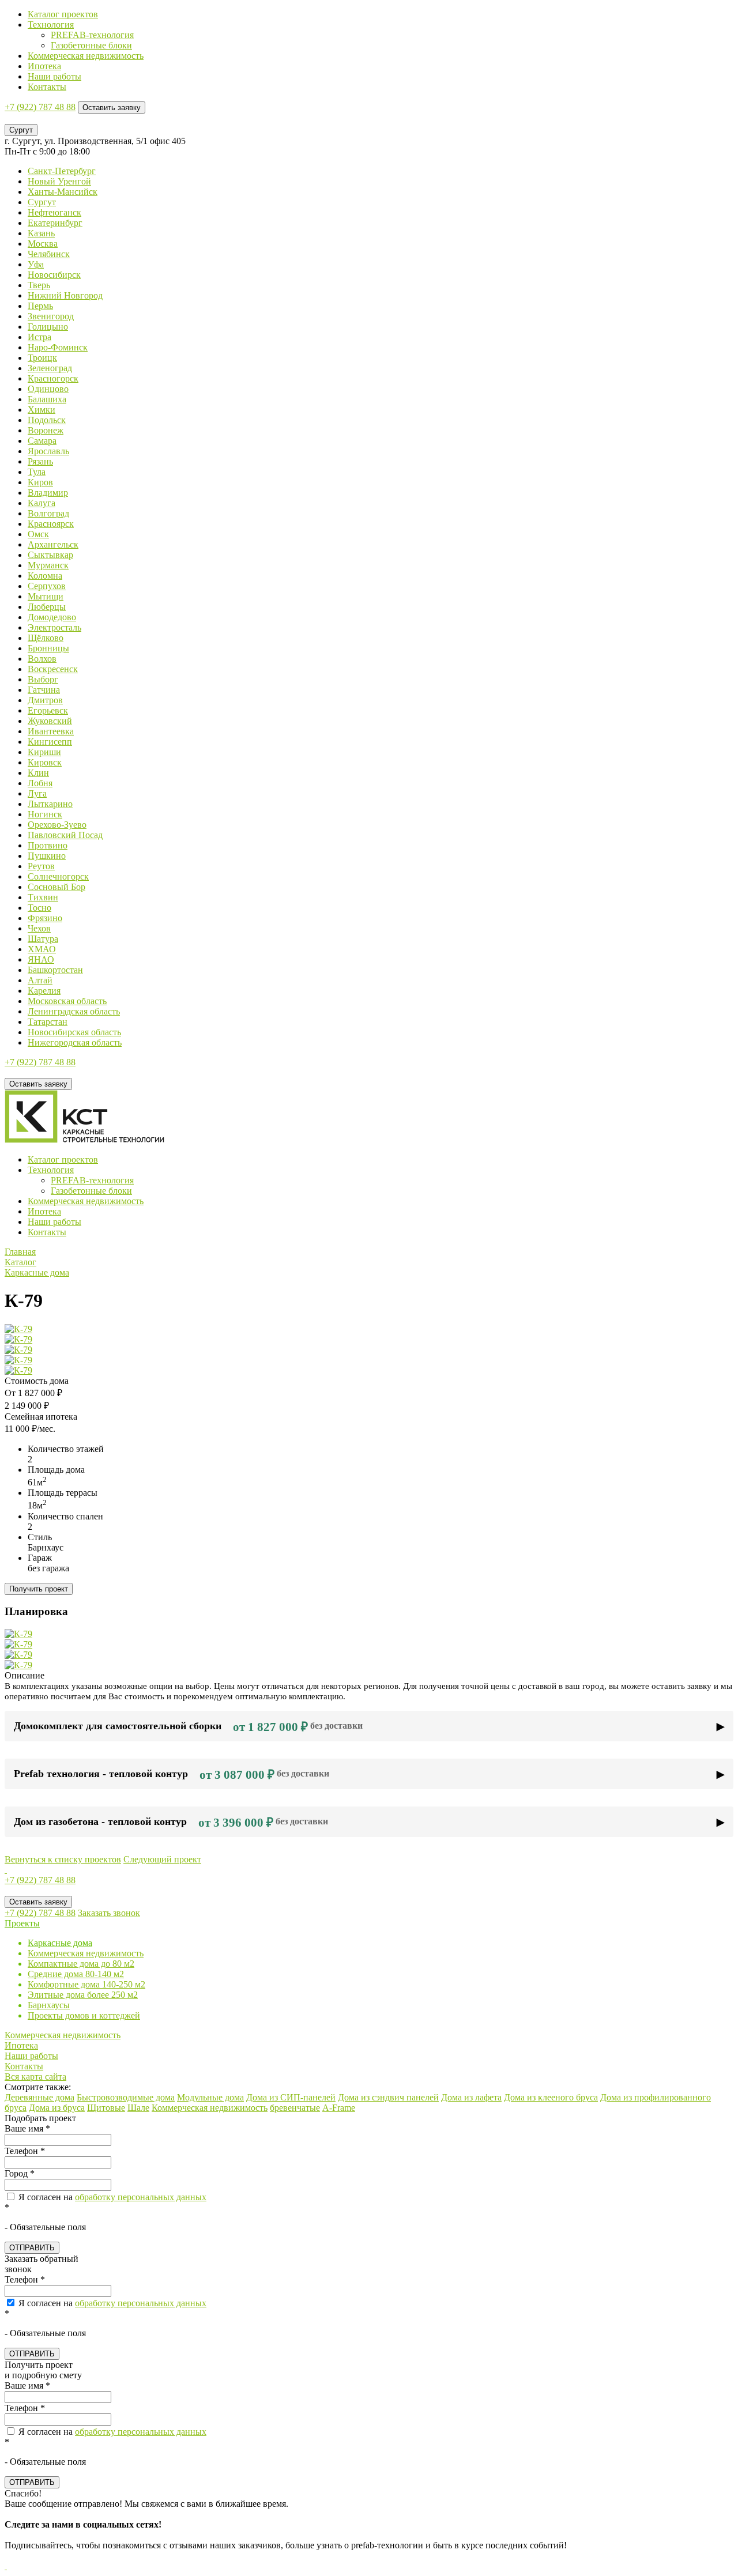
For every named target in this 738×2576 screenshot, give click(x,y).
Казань (41, 233)
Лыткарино (50, 804)
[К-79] (18, 1329)
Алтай (40, 980)
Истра (39, 337)
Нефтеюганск (54, 212)
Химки (42, 410)
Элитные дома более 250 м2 (83, 1995)
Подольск (47, 420)
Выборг (43, 679)
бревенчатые (295, 2108)
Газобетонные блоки (91, 45)
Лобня (40, 783)
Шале (138, 2108)
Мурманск (48, 565)
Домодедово (52, 617)
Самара (42, 441)
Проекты (22, 1923)
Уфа (36, 264)
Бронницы (48, 648)
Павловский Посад (65, 835)
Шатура (43, 939)
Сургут (42, 202)
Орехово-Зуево (57, 825)
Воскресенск (53, 669)
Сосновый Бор (57, 887)
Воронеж (46, 430)
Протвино (48, 845)
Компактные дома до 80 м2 (81, 1964)
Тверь (39, 285)
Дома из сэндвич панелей (388, 2097)
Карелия (44, 991)
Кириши (44, 752)
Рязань (40, 461)
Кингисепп (50, 742)
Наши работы (54, 76)
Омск (38, 534)
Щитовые (106, 2108)
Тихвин (43, 897)
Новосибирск (54, 275)
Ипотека (44, 66)
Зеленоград (50, 368)
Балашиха (47, 399)
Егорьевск (48, 710)
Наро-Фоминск (58, 347)
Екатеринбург (55, 223)
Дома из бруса (57, 2108)
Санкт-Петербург (62, 171)
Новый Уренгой (59, 181)
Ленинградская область (74, 1011)
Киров (40, 482)
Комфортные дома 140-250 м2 (86, 1984)
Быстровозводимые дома (126, 2097)
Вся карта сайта (35, 2077)
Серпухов (47, 586)
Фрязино (45, 918)
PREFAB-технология (92, 35)
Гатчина (44, 690)
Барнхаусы (49, 2005)
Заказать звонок (109, 1913)
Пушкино (47, 856)
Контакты (47, 87)
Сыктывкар (50, 555)
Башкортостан (55, 970)
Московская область (67, 1001)
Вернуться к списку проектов (63, 1859)
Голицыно (48, 327)
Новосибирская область (74, 1032)
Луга (37, 793)
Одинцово (48, 389)
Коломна (45, 576)
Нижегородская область (75, 1042)
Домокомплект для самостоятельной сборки (188, 1727)
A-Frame (339, 2108)
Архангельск (53, 544)
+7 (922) (40, 107)
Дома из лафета (471, 2097)
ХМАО (42, 949)
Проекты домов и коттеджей (84, 2015)
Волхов (42, 659)
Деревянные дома (39, 2097)
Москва (43, 244)
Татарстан (48, 1022)
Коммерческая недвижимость (86, 56)
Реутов (41, 866)
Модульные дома (210, 2097)
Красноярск (51, 524)
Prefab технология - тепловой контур (172, 1775)
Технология (51, 24)
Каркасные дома (60, 1943)
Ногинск (45, 814)
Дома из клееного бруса (551, 2097)
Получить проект (39, 1589)
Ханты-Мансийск (63, 192)
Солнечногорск (58, 876)
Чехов (39, 928)
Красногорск (53, 378)
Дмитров (45, 700)
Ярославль (48, 451)
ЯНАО (41, 959)
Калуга (42, 503)
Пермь (40, 306)
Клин (38, 773)
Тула (37, 472)
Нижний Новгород (65, 295)
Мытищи (46, 596)
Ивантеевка (51, 731)
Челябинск (49, 254)
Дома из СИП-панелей (291, 2097)
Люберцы (47, 607)
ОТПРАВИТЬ (32, 2248)
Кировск (45, 762)
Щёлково (46, 638)
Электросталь (54, 627)
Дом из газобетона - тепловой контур (171, 1823)
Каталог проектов (63, 14)
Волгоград (48, 513)
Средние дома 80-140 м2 (76, 1974)
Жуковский (50, 721)
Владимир (48, 493)
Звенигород (51, 316)
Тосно (39, 908)
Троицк (42, 358)
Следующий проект (162, 1859)
